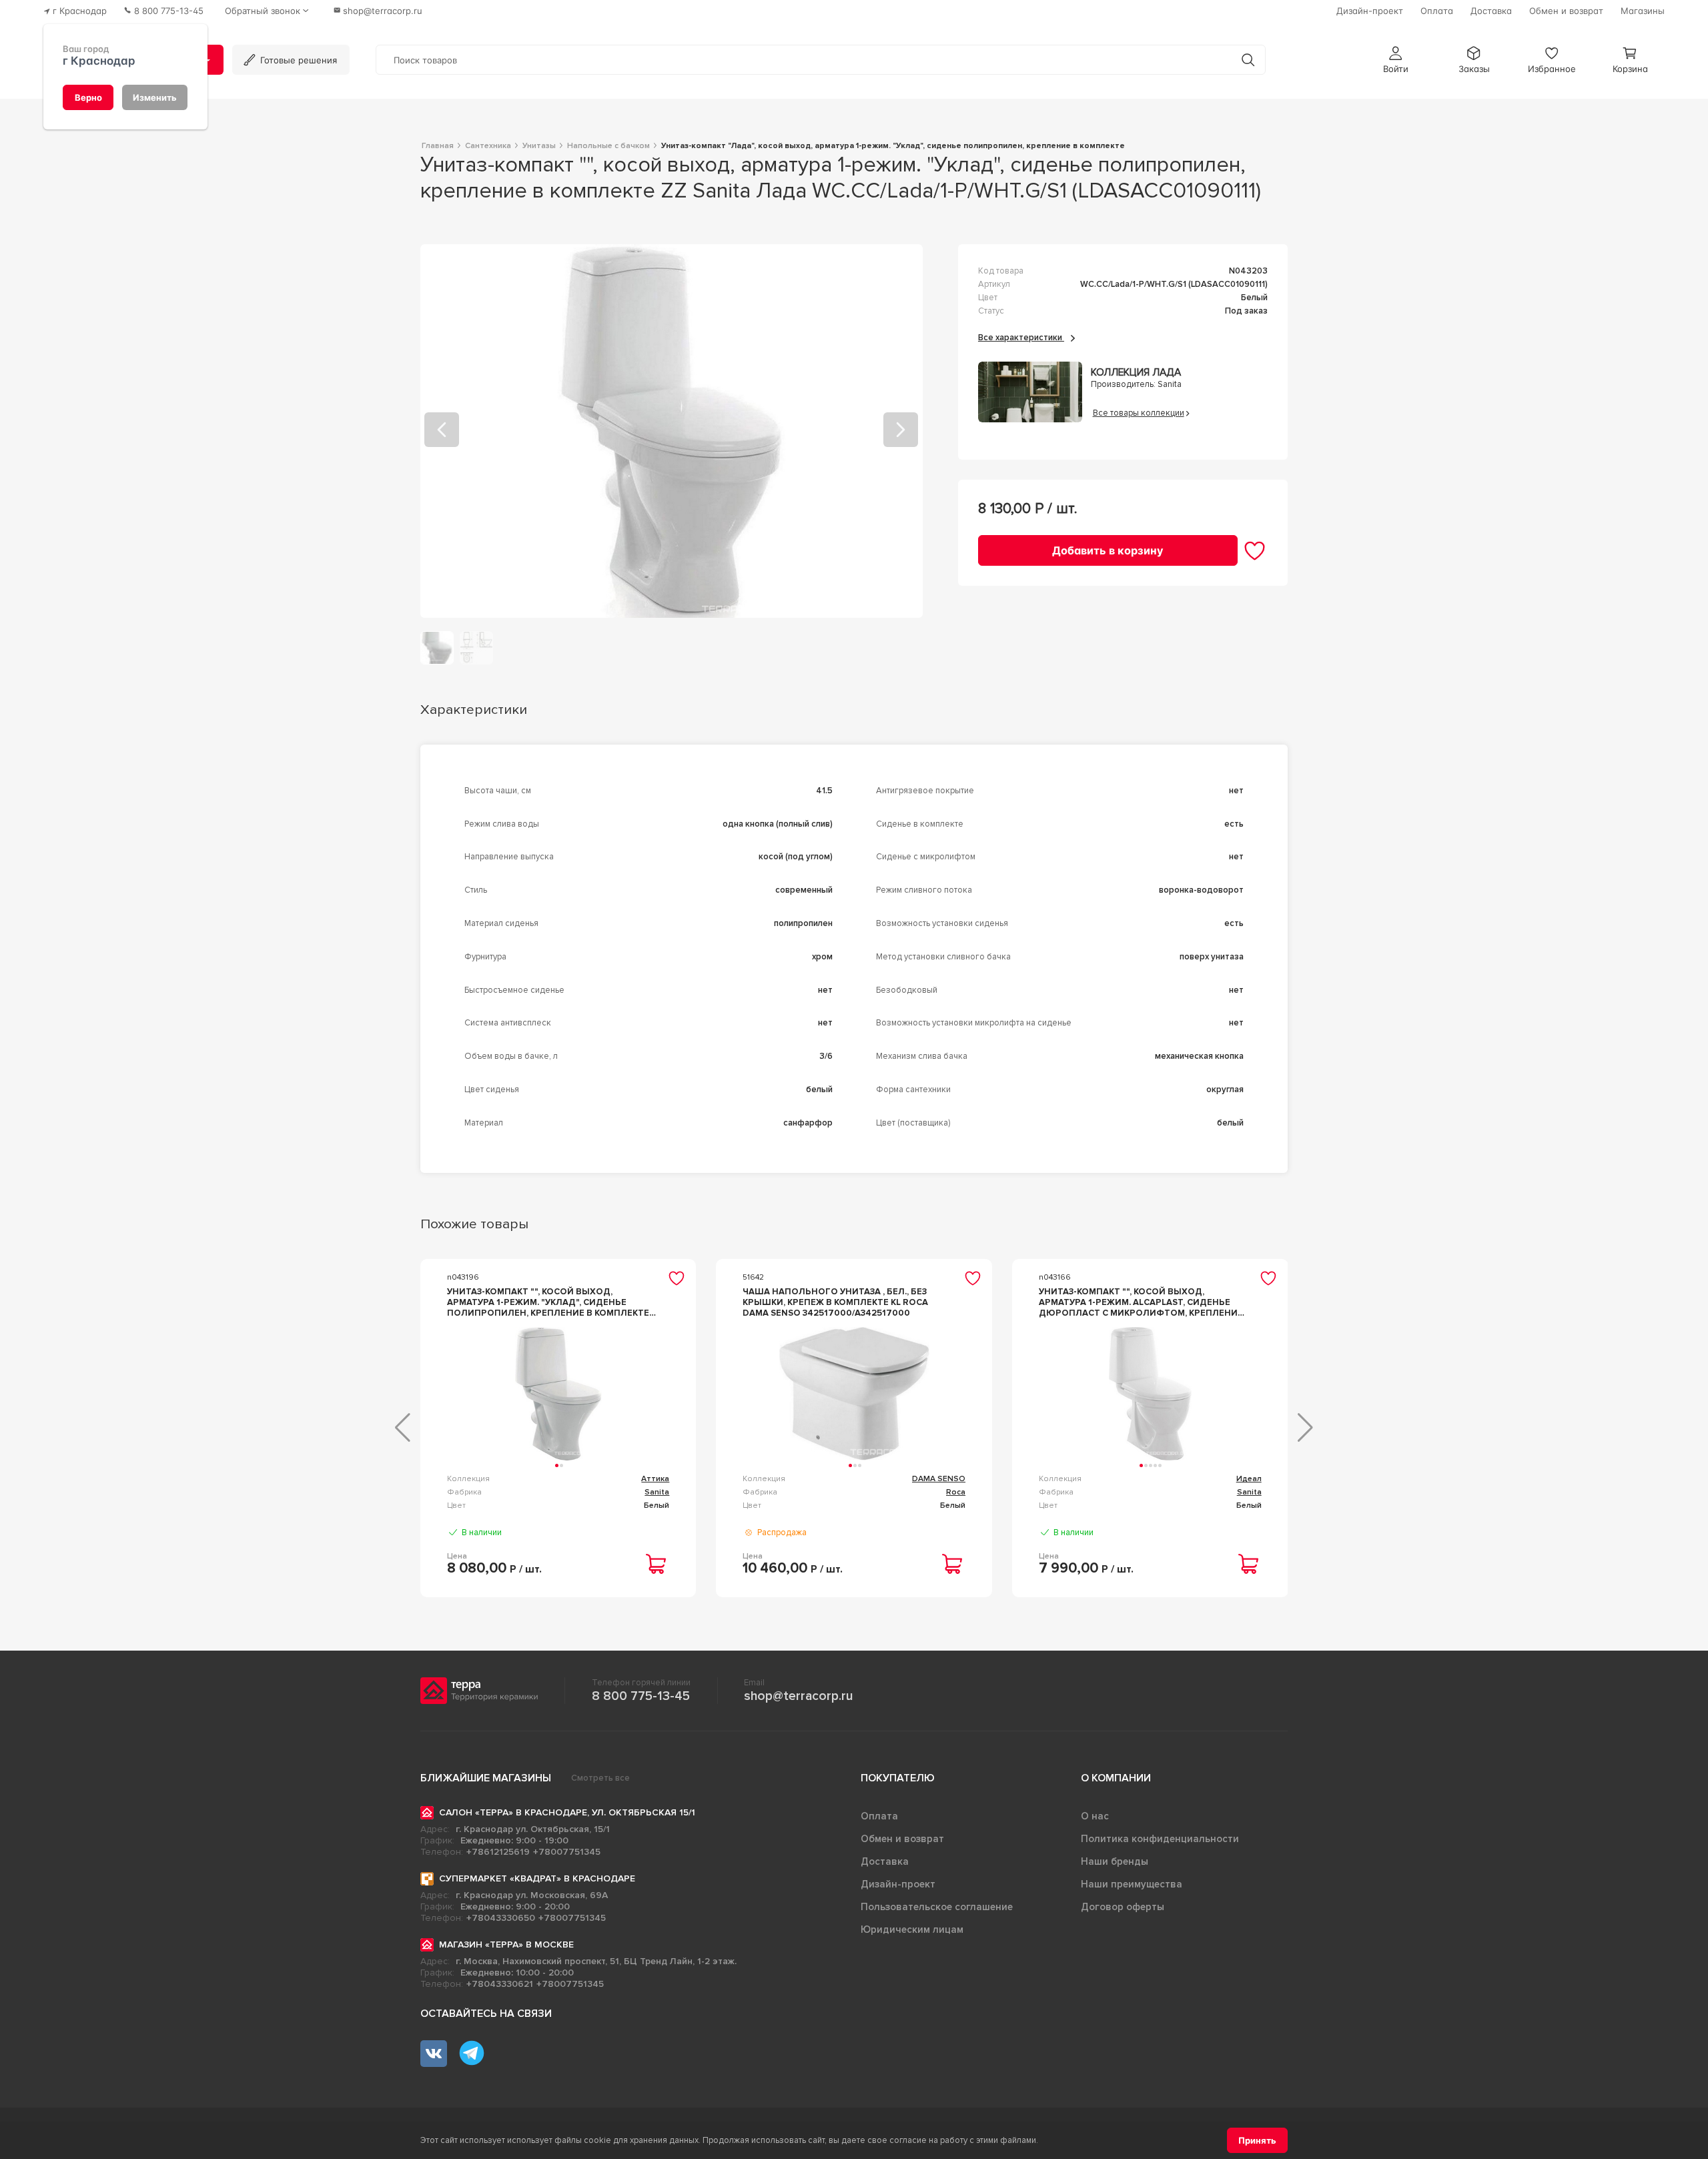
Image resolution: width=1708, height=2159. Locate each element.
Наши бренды (1115, 1861)
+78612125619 (498, 1852)
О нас (1095, 1816)
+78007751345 (567, 1852)
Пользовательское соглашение (937, 1907)
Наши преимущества (1132, 1884)
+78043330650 (501, 1918)
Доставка (885, 1861)
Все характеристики (1021, 338)
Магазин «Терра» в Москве (506, 1945)
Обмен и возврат (902, 1839)
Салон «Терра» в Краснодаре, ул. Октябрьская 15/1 (567, 1812)
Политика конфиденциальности (1160, 1839)
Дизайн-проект (898, 1884)
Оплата (879, 1816)
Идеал (1249, 1479)
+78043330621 (500, 1984)
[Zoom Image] (672, 431)
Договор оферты (1123, 1907)
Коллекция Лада (1136, 373)
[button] (1396, 60)
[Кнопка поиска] (1248, 60)
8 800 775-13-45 (641, 1696)
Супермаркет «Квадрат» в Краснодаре (537, 1878)
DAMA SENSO (939, 1479)
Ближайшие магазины (486, 1778)
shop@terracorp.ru (798, 1696)
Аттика (655, 1479)
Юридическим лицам (912, 1929)
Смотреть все (600, 1778)
